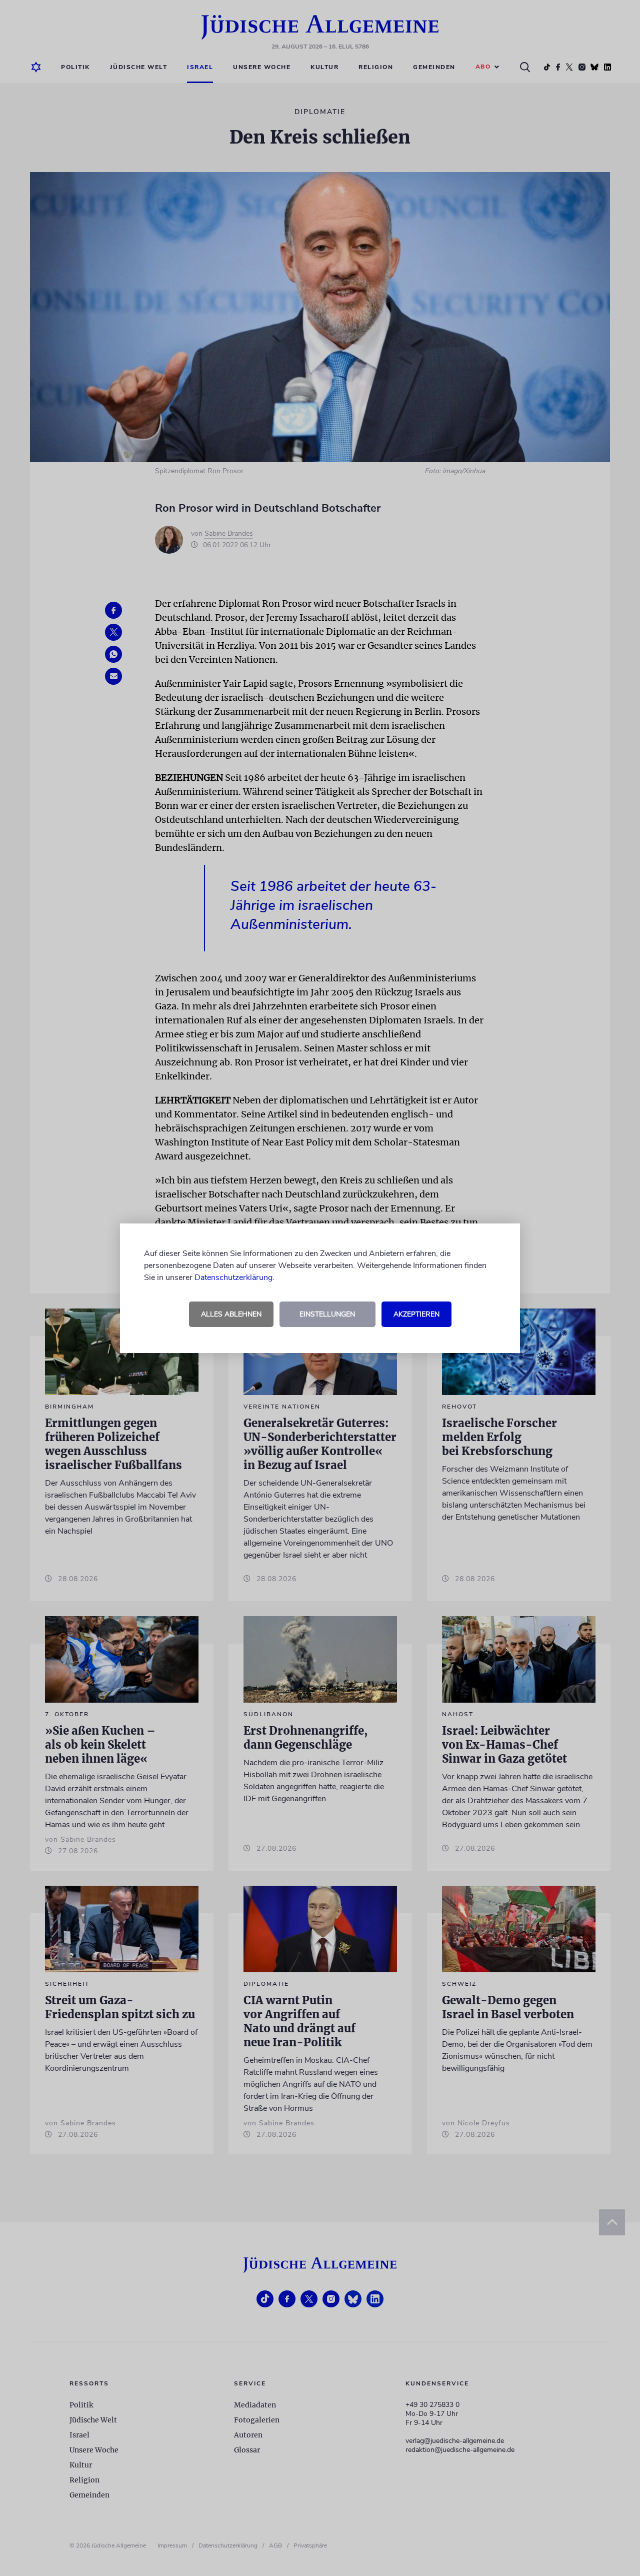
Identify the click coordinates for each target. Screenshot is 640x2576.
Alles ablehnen (231, 1314)
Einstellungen (327, 1314)
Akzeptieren (416, 1314)
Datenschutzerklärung (233, 1277)
